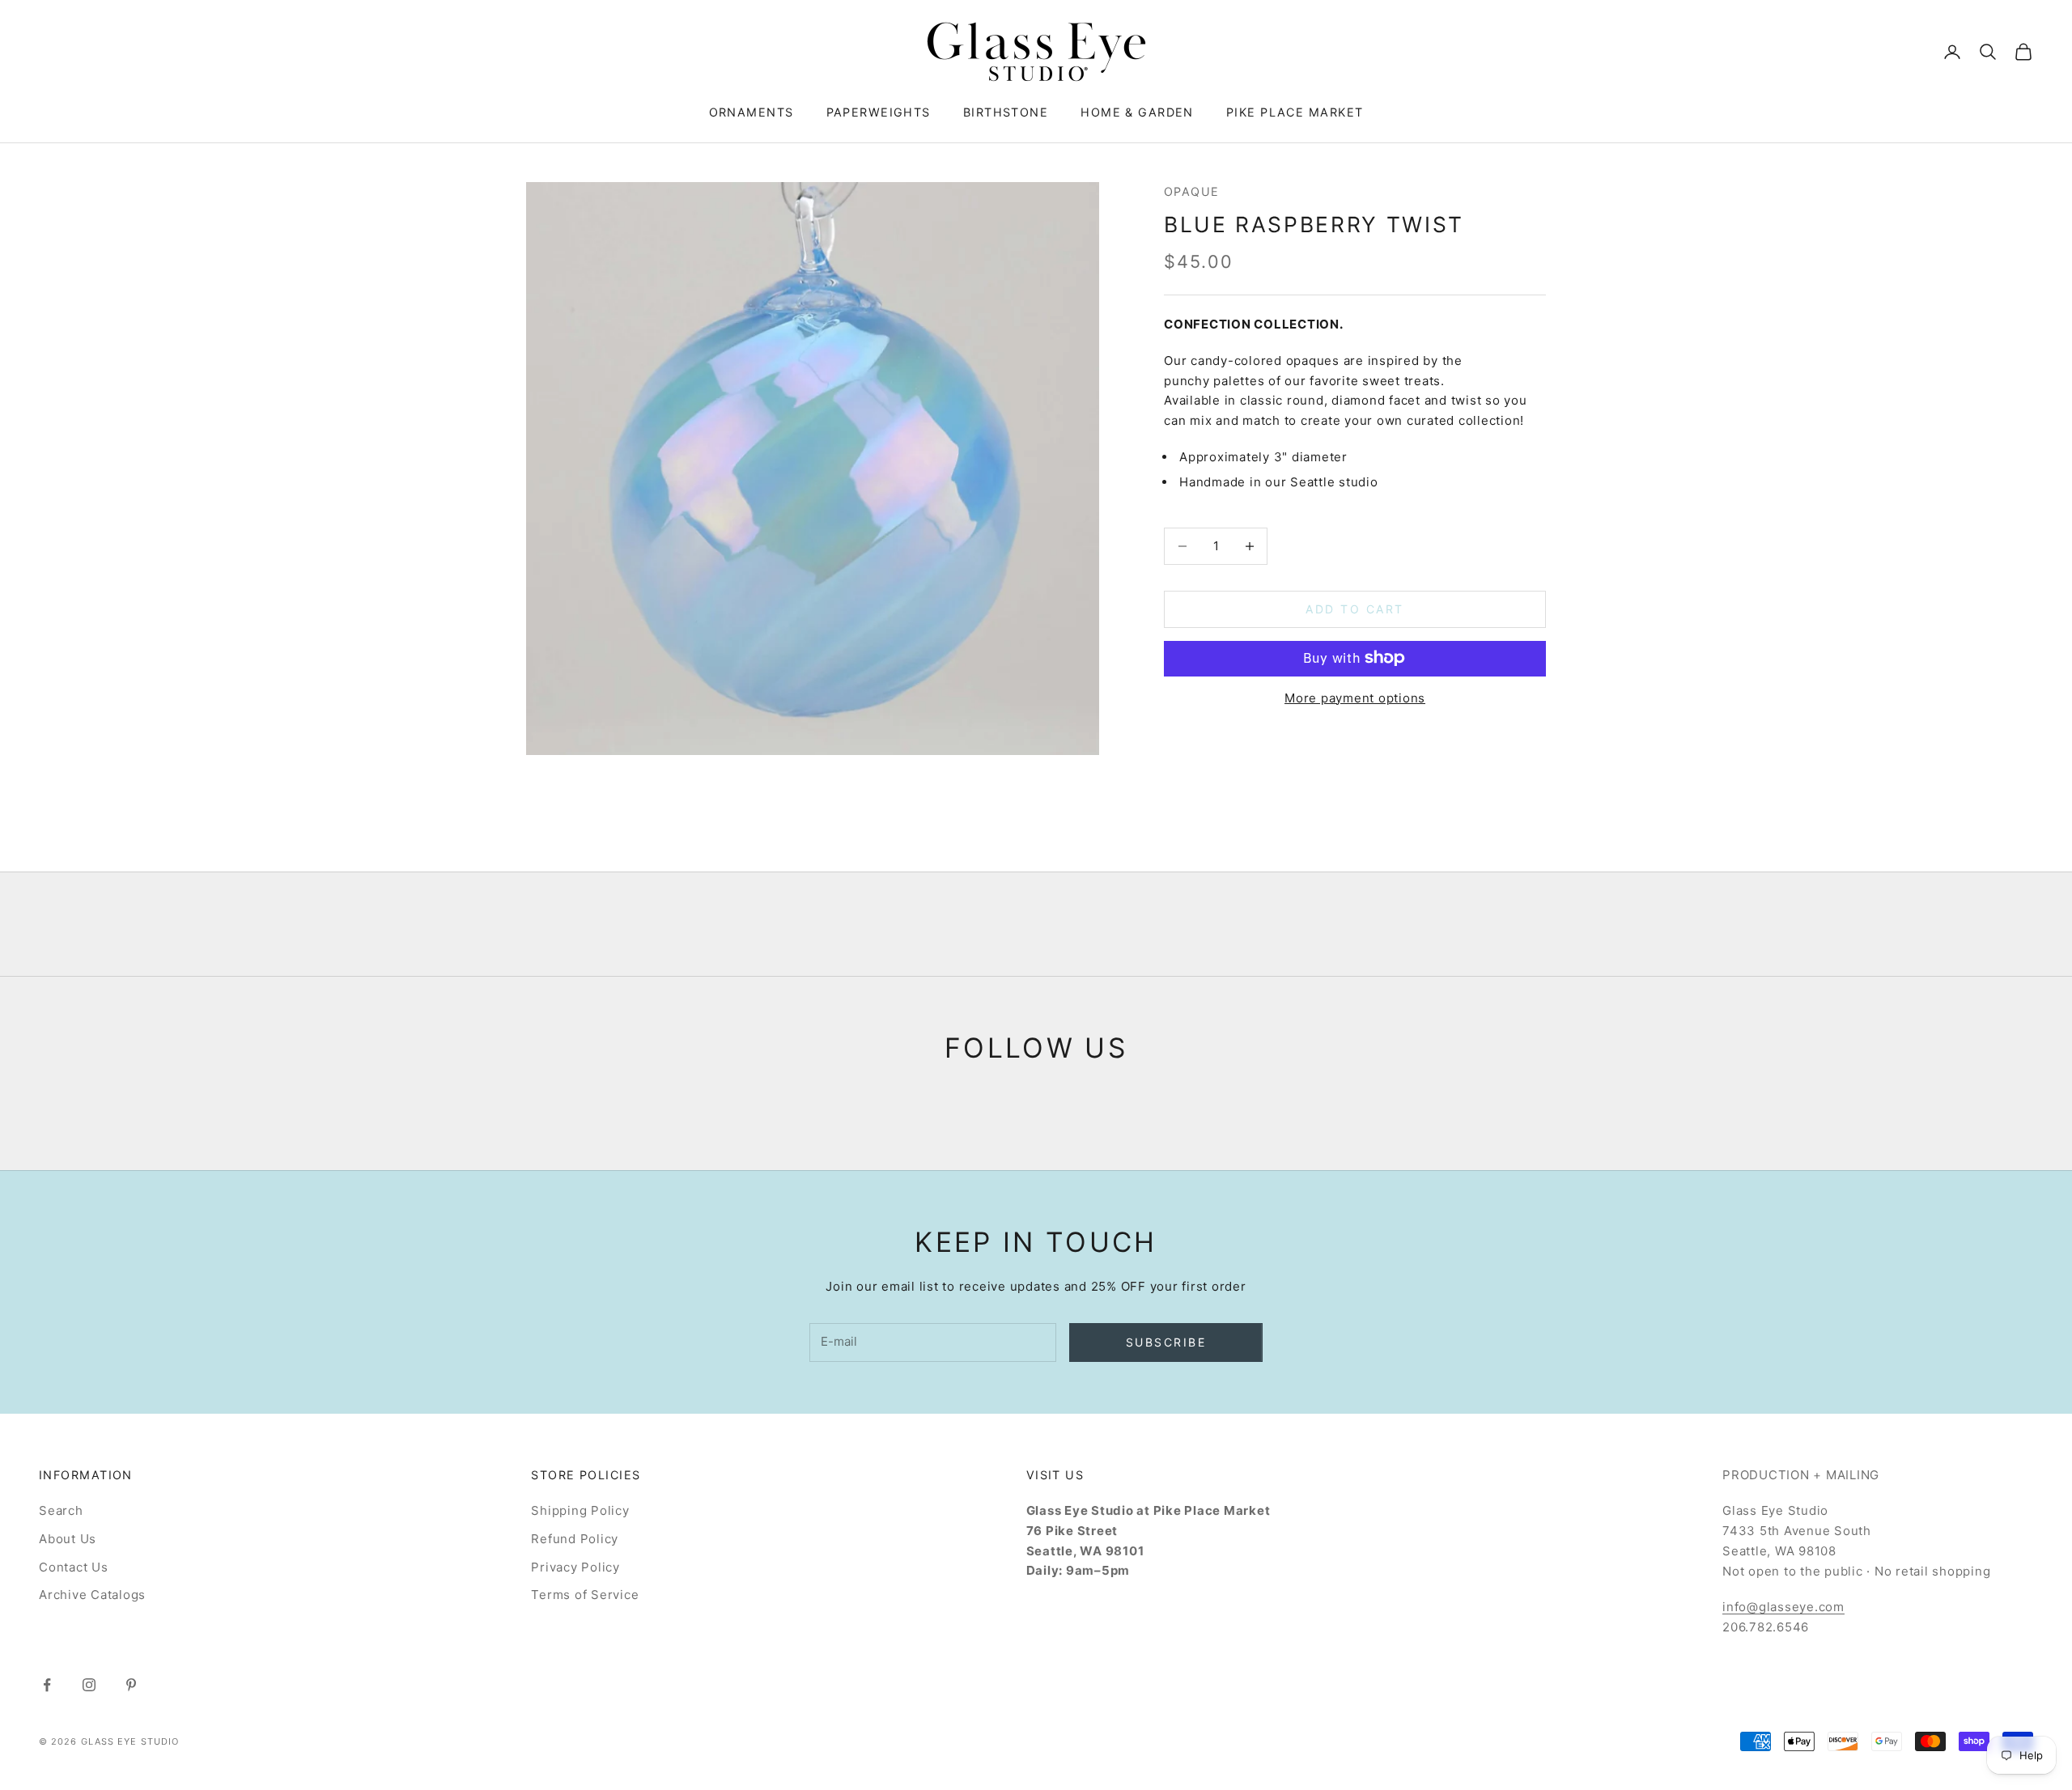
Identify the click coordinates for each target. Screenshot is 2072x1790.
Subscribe (1166, 1342)
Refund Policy (575, 1539)
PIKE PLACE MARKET (1295, 112)
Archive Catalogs (92, 1595)
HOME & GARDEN (1137, 112)
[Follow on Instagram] (89, 1685)
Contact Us (74, 1567)
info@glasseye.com (1783, 1607)
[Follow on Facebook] (47, 1685)
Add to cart (1355, 609)
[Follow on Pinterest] (131, 1685)
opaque (1192, 191)
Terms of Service (585, 1595)
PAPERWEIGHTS (879, 112)
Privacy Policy (575, 1567)
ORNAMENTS (752, 112)
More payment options (1355, 697)
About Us (68, 1539)
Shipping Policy (580, 1510)
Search (61, 1510)
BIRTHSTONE (1006, 112)
